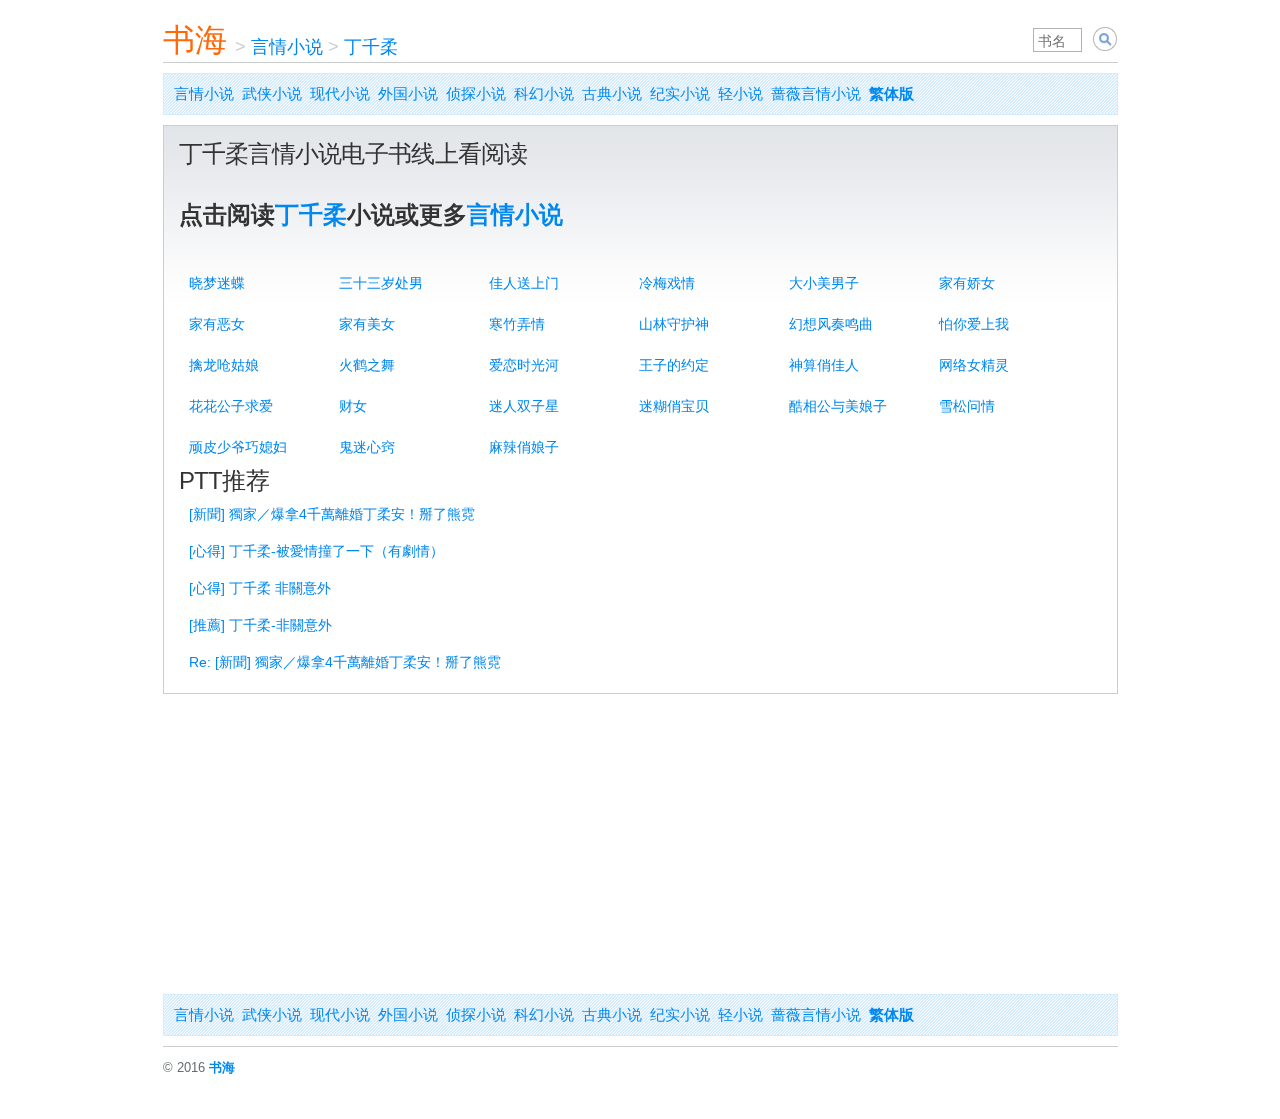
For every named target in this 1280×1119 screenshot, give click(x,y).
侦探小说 (476, 93)
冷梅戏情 (667, 283)
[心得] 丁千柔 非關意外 (260, 588)
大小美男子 (824, 283)
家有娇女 (967, 283)
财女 (353, 406)
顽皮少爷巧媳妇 (238, 447)
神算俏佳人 (824, 365)
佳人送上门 (524, 283)
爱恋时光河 (524, 365)
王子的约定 (674, 365)
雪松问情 (967, 406)
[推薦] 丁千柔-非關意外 (260, 625)
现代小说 (340, 93)
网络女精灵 (974, 365)
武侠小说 (272, 93)
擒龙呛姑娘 (224, 365)
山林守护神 (674, 324)
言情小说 (287, 47)
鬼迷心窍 (367, 447)
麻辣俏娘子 (524, 447)
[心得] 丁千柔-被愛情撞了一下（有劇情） (316, 551)
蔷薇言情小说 (816, 93)
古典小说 (612, 93)
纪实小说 (680, 93)
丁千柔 (371, 47)
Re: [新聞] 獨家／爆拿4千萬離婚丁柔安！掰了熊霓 (345, 662)
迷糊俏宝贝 (674, 406)
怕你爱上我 (974, 324)
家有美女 (367, 324)
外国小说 (408, 93)
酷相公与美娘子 (838, 406)
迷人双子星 (524, 406)
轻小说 (740, 93)
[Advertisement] (640, 844)
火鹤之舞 (367, 365)
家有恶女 (217, 324)
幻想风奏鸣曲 (831, 324)
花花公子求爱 (231, 406)
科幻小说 (544, 93)
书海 (195, 40)
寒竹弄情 (517, 324)
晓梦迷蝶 (217, 283)
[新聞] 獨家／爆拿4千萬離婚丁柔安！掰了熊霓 (332, 514)
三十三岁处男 (381, 283)
